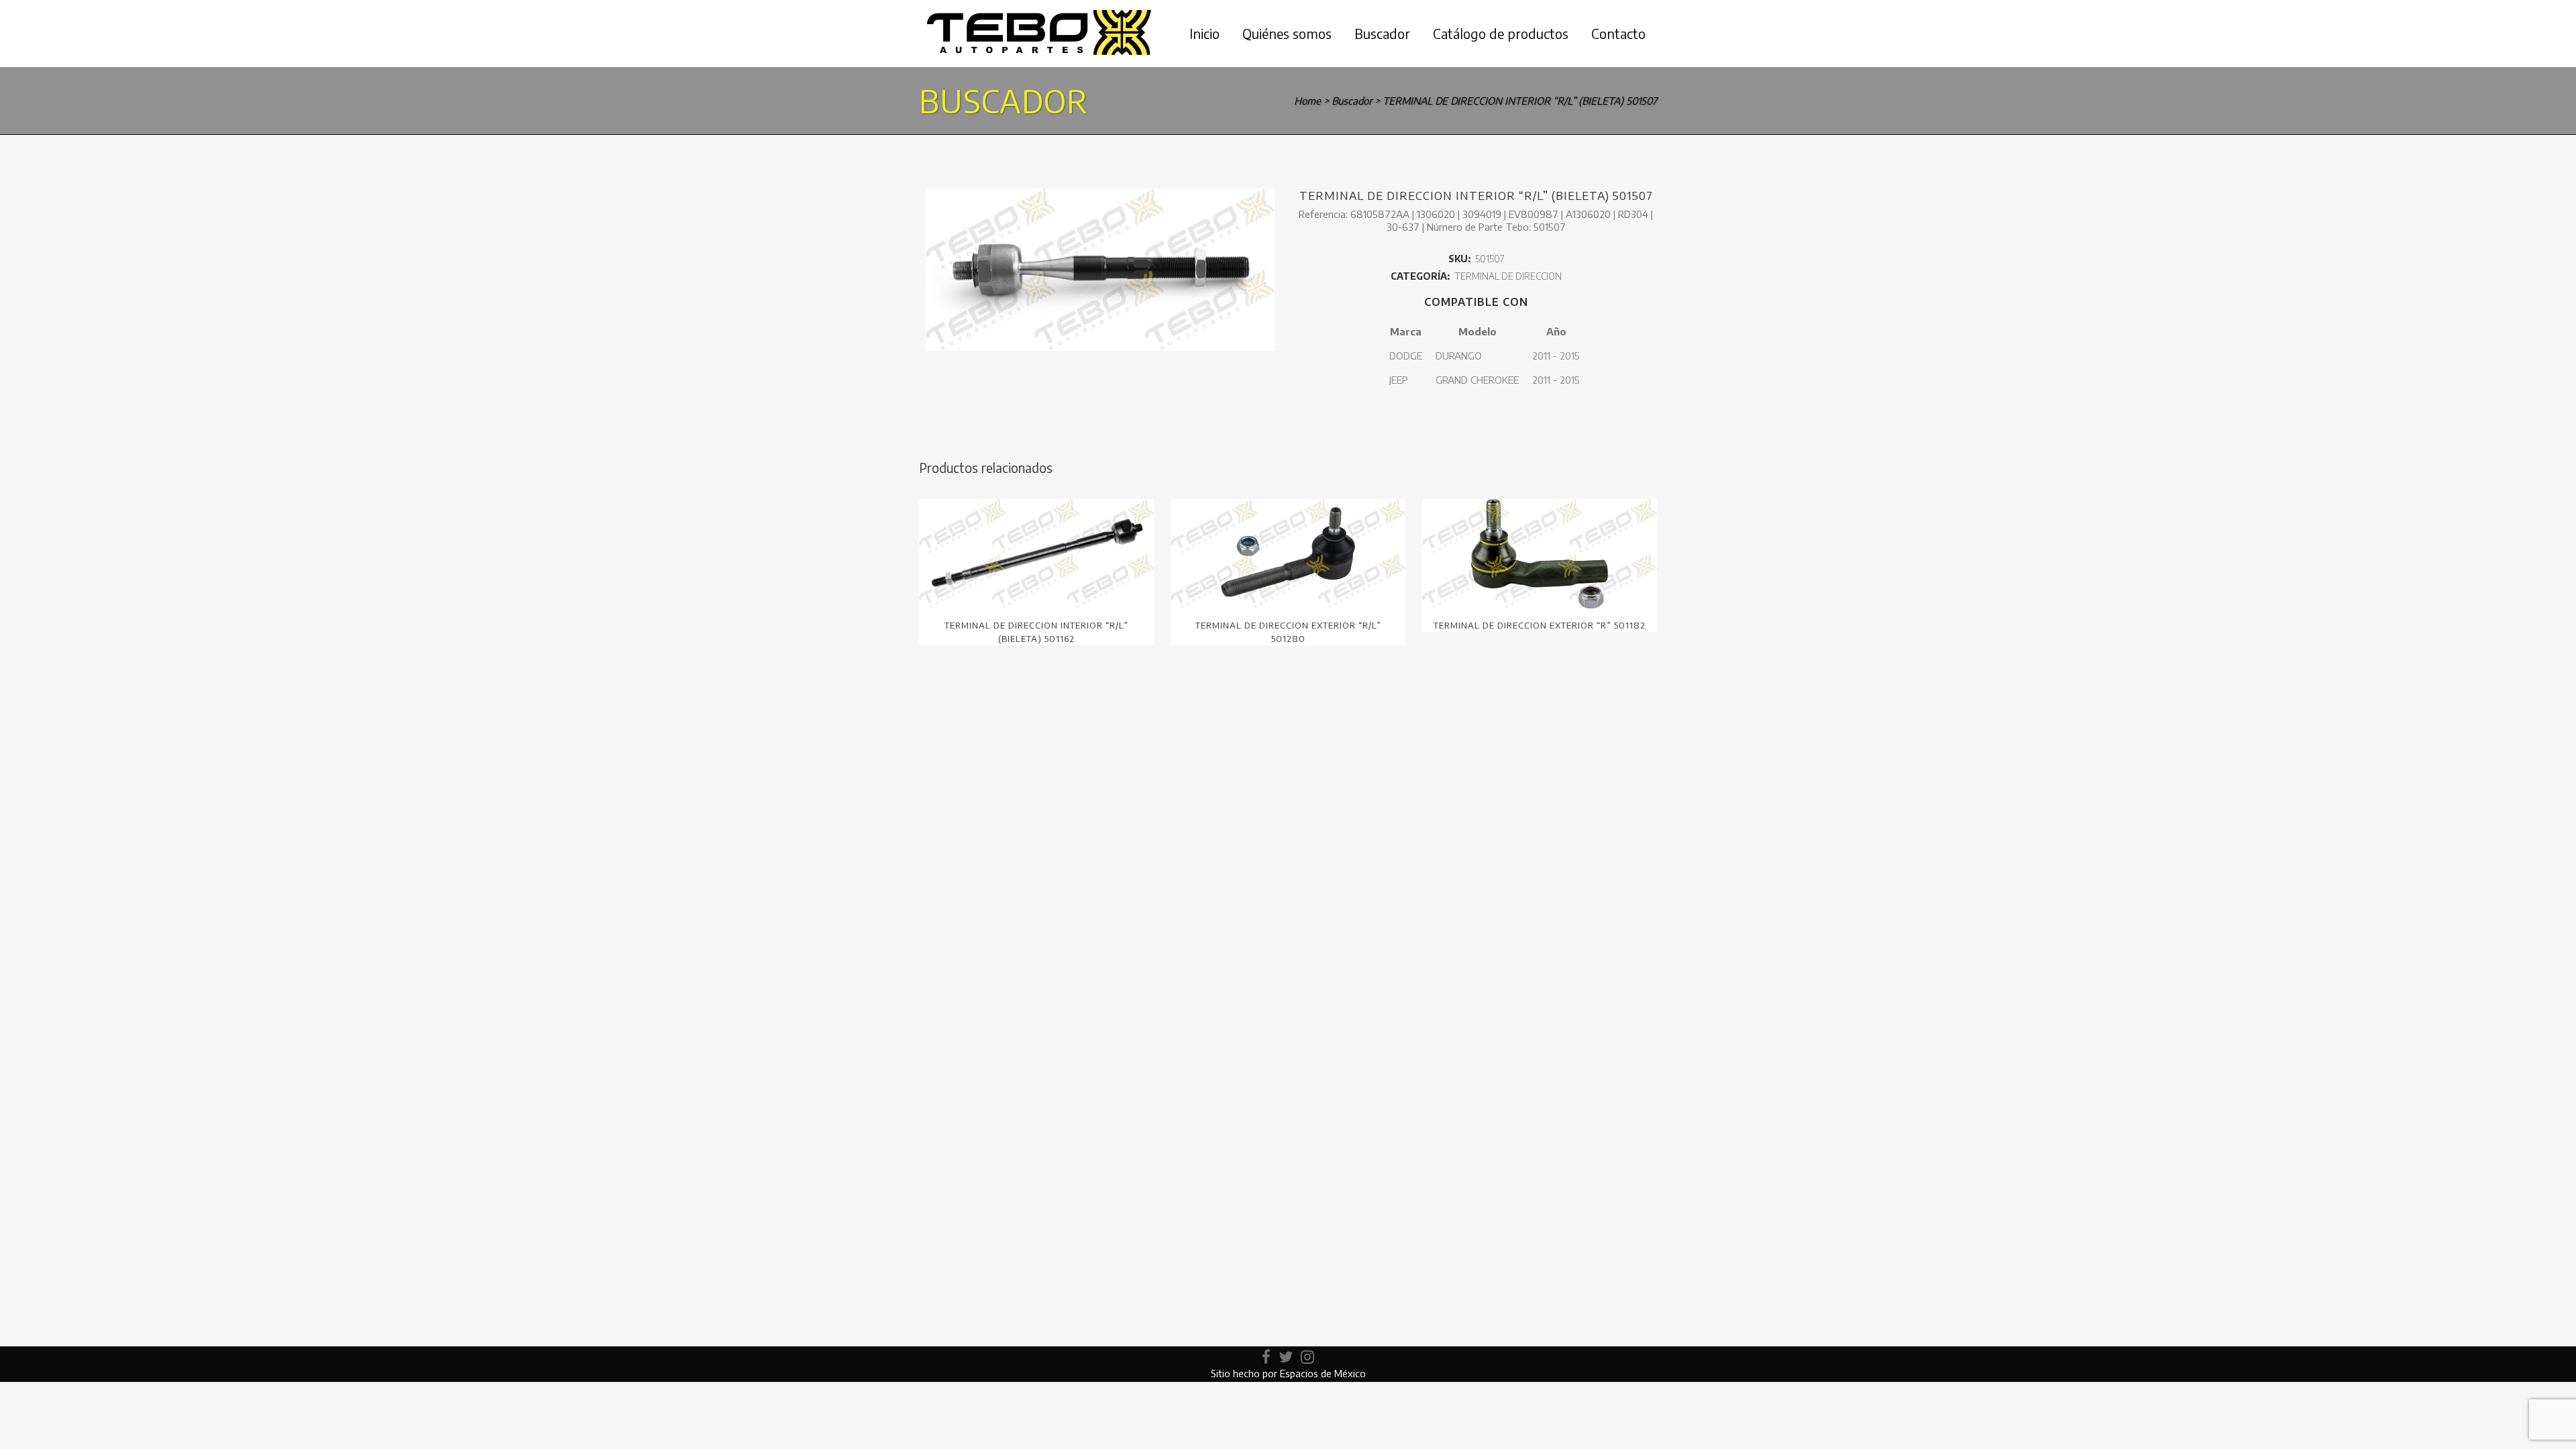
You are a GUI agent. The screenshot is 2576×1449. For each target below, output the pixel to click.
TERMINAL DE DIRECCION (1508, 276)
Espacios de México (1323, 1373)
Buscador (1352, 101)
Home (1307, 101)
